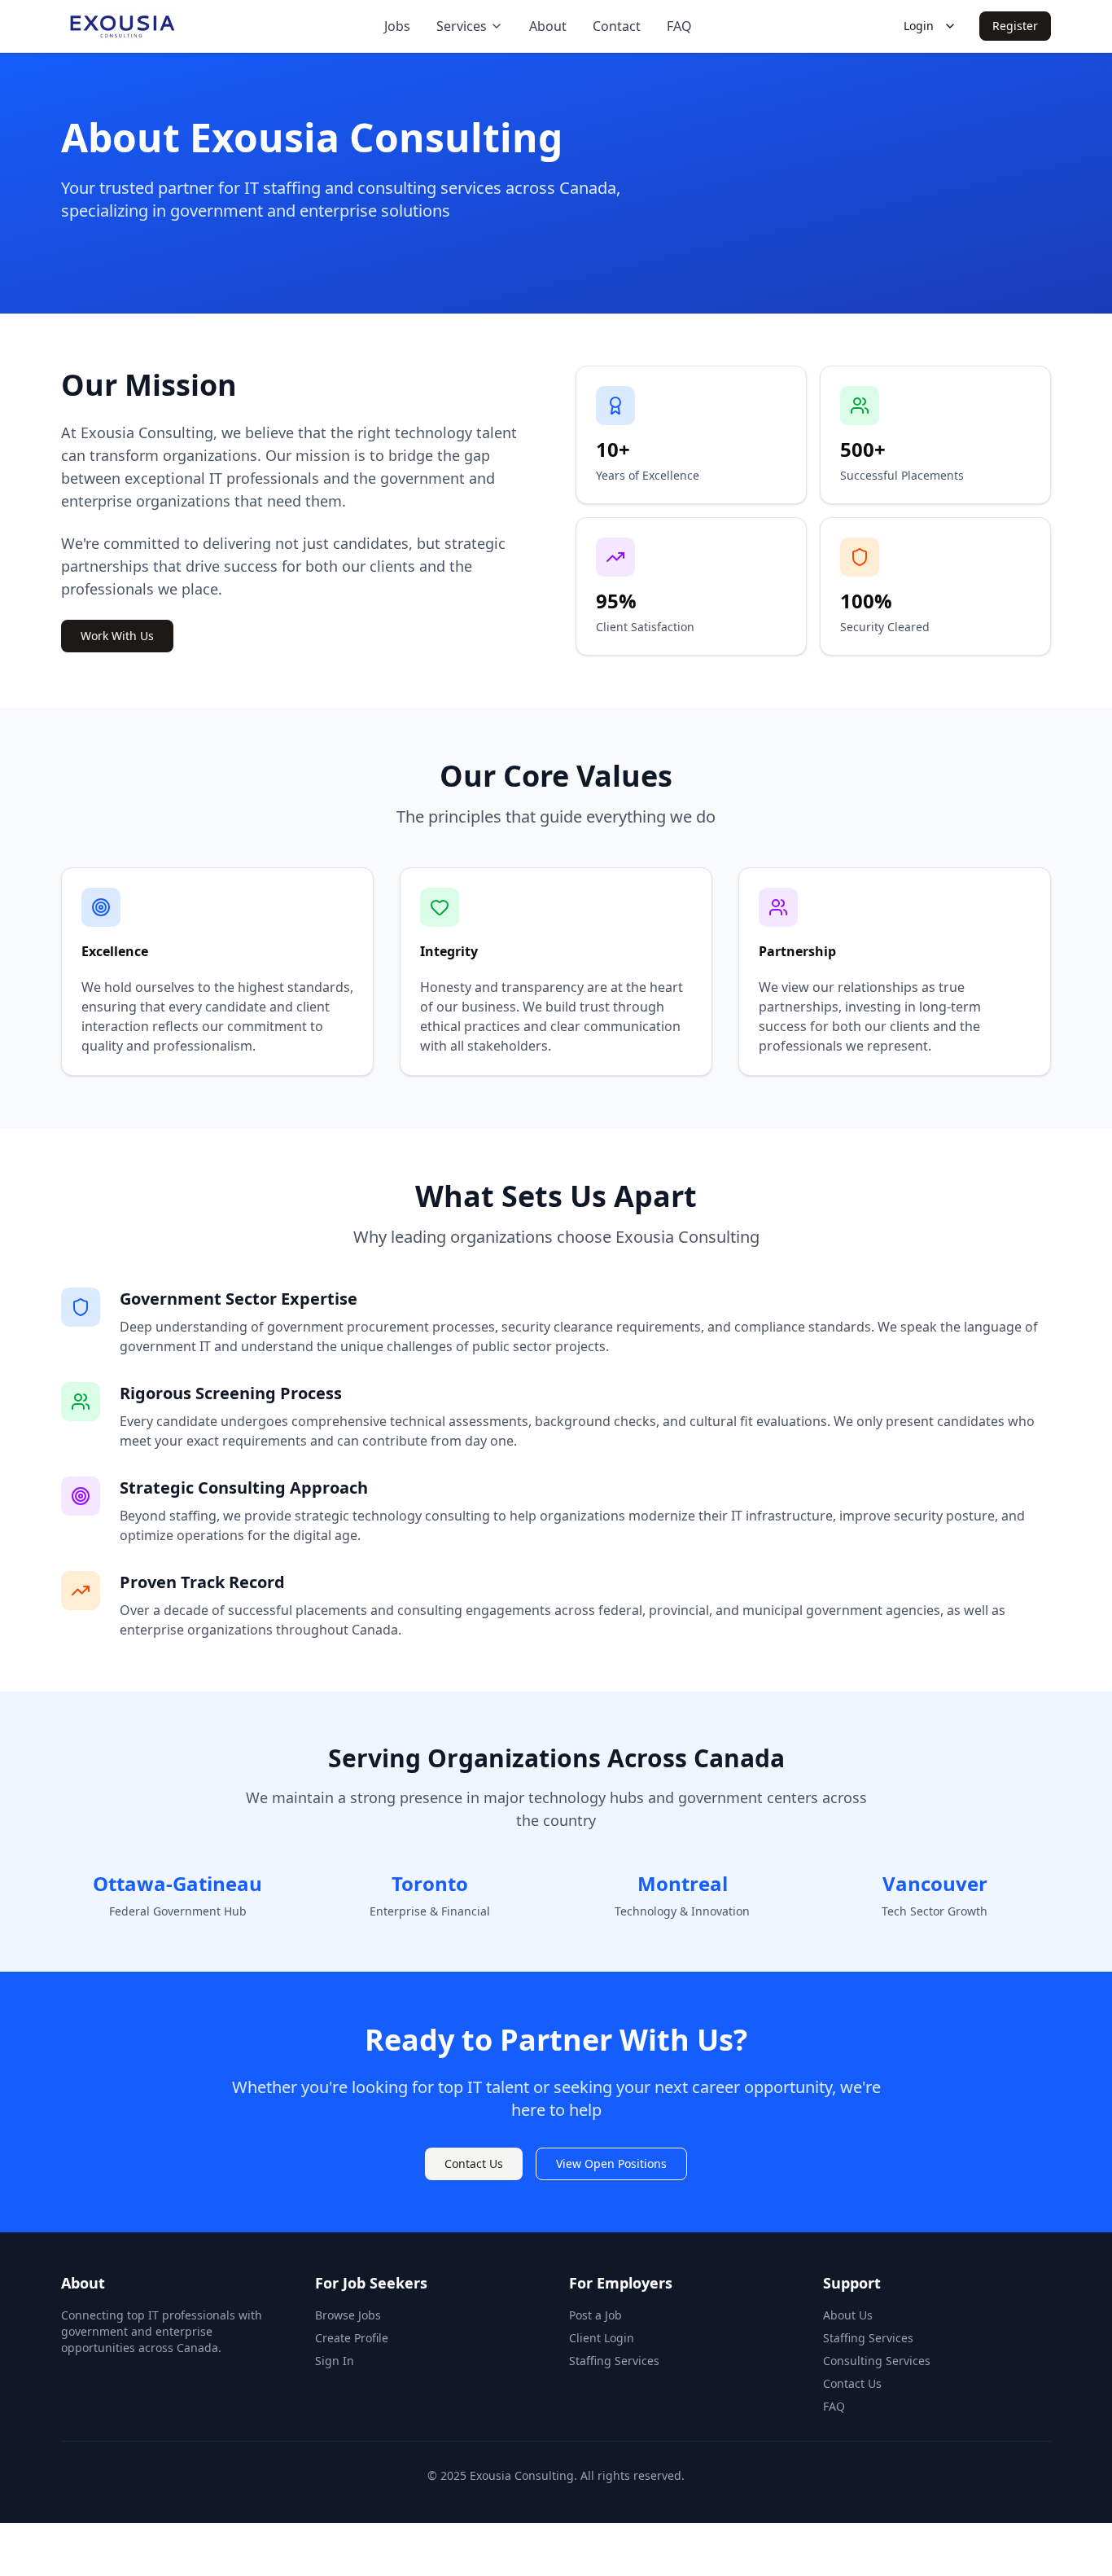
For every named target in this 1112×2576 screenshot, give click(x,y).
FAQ (834, 2406)
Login (919, 26)
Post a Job (595, 2315)
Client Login (602, 2338)
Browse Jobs (348, 2315)
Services (462, 26)
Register (1015, 26)
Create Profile (352, 2338)
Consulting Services (877, 2361)
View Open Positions (611, 2163)
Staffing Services (614, 2361)
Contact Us (474, 2163)
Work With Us (117, 636)
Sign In (335, 2361)
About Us (848, 2315)
